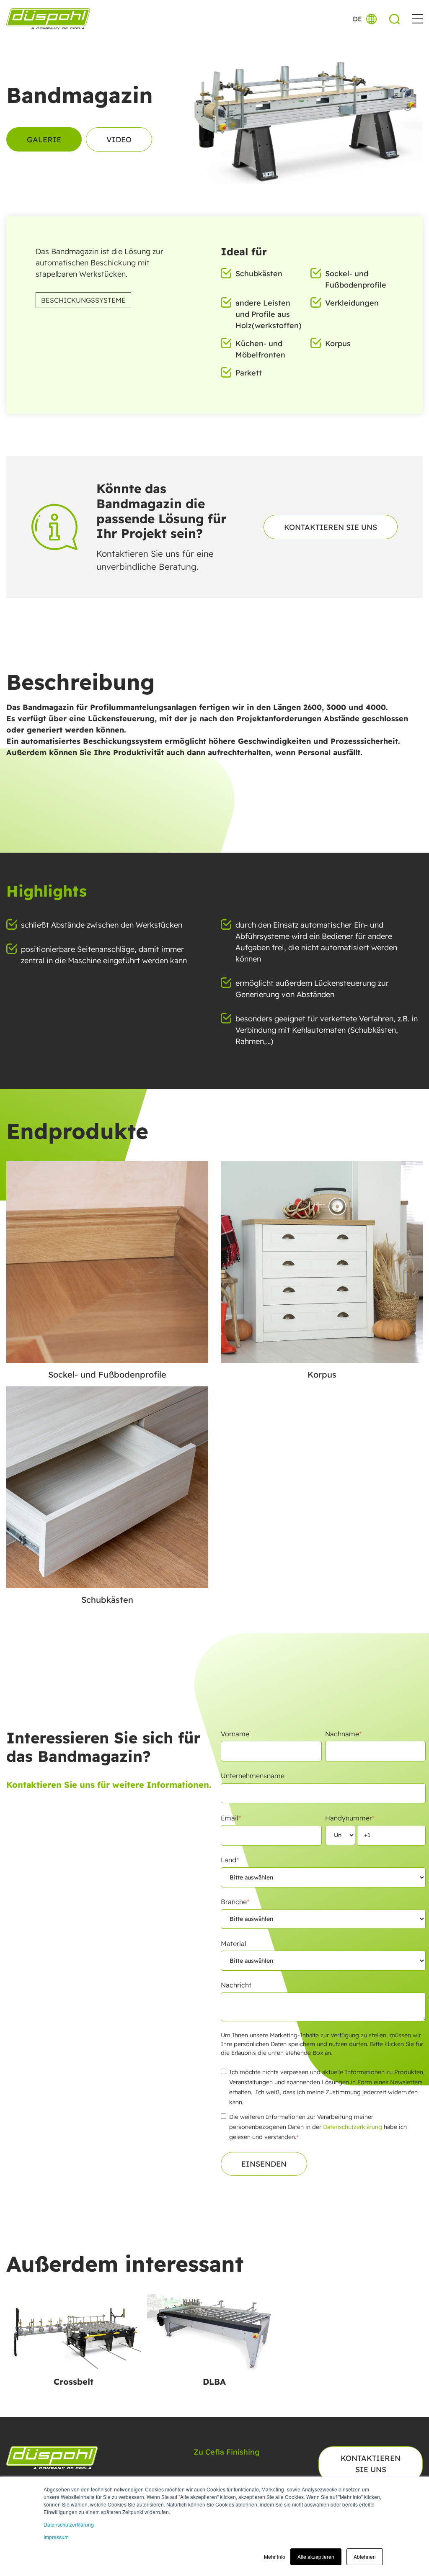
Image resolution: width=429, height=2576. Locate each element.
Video (119, 140)
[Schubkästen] (107, 1487)
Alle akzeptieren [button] (316, 2557)
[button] (417, 19)
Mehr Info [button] (275, 2557)
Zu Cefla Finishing (227, 2452)
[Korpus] (322, 1262)
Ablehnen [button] (365, 2557)
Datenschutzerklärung (69, 2524)
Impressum (56, 2537)
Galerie (44, 140)
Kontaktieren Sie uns (331, 527)
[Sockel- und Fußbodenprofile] (107, 1262)
